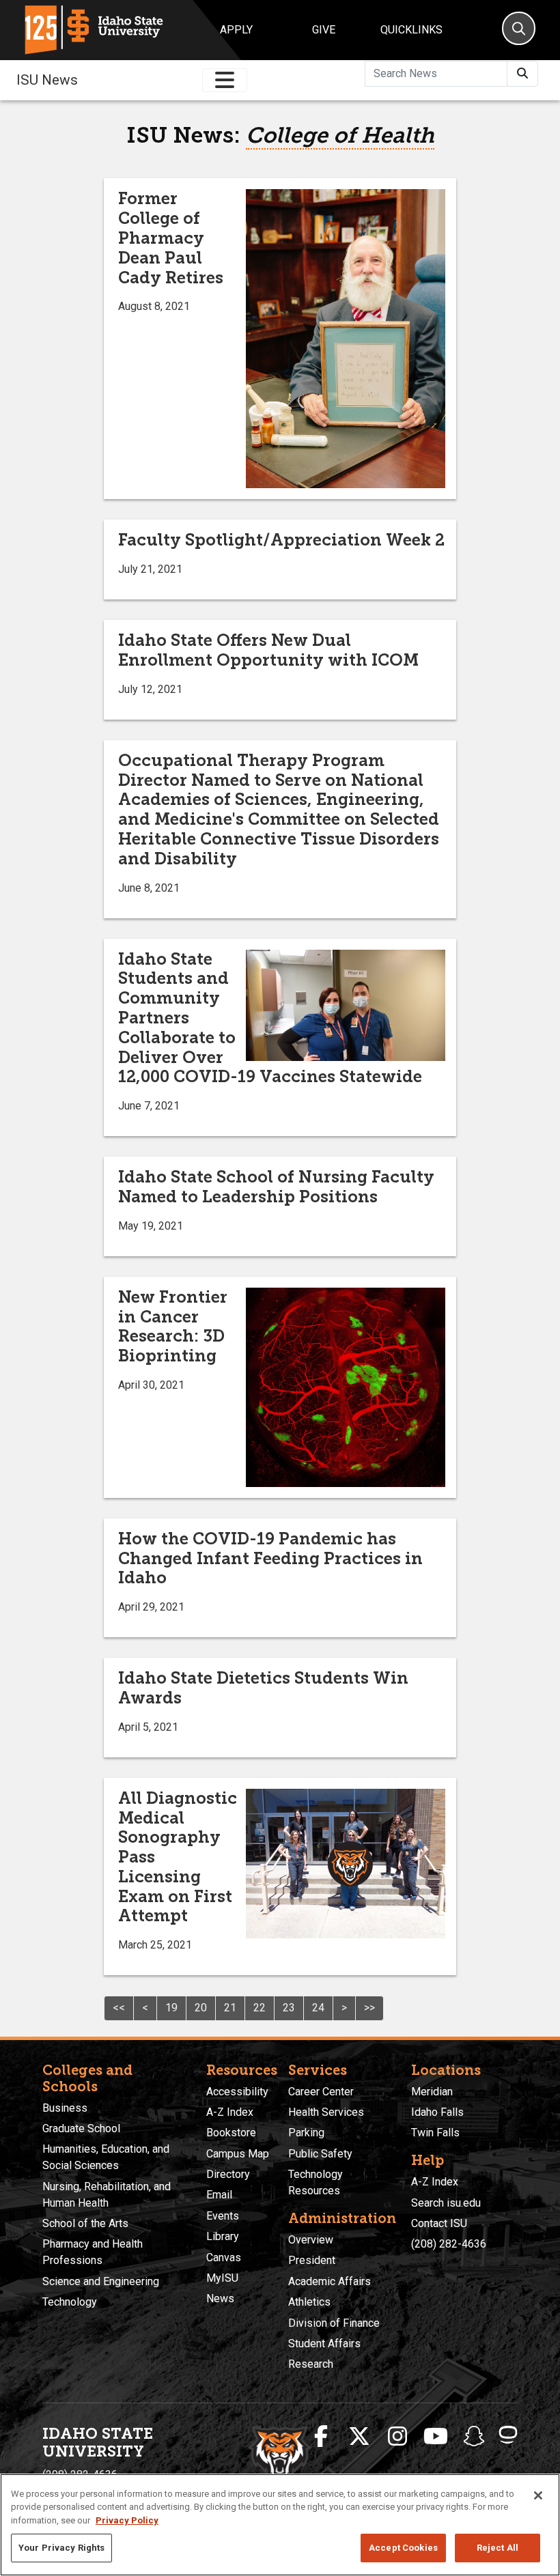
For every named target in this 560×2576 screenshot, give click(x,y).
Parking (306, 2133)
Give (324, 30)
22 (260, 2008)
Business (65, 2108)
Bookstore (231, 2133)
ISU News (47, 80)
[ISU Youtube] (436, 2437)
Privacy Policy (127, 2520)
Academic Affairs (330, 2281)
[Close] (538, 2495)
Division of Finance (334, 2323)
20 (201, 2008)
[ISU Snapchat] (474, 2437)
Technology (70, 2302)
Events (223, 2216)
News (220, 2298)
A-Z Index (230, 2112)
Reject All (498, 2548)
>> (369, 2008)
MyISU (222, 2278)
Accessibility (237, 2092)
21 (230, 2008)
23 (289, 2008)
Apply (236, 30)
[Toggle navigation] (225, 80)
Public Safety (320, 2154)
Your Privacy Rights (61, 2548)
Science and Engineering (101, 2281)
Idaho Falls (437, 2112)
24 (318, 2008)
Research (311, 2364)
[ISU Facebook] (321, 2437)
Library (223, 2236)
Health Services (326, 2112)
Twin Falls (435, 2133)
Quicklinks (411, 30)
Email (219, 2195)
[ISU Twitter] (359, 2437)
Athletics (309, 2302)
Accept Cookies (403, 2548)
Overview (311, 2240)
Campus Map (238, 2154)
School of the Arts (85, 2223)
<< (119, 2008)
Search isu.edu (446, 2203)
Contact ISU (439, 2223)
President (312, 2260)
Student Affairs (324, 2344)
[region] (280, 2525)
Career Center (321, 2092)
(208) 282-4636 (449, 2244)
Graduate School (81, 2128)
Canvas (224, 2257)
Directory (228, 2174)
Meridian (432, 2092)
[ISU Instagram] (397, 2437)
